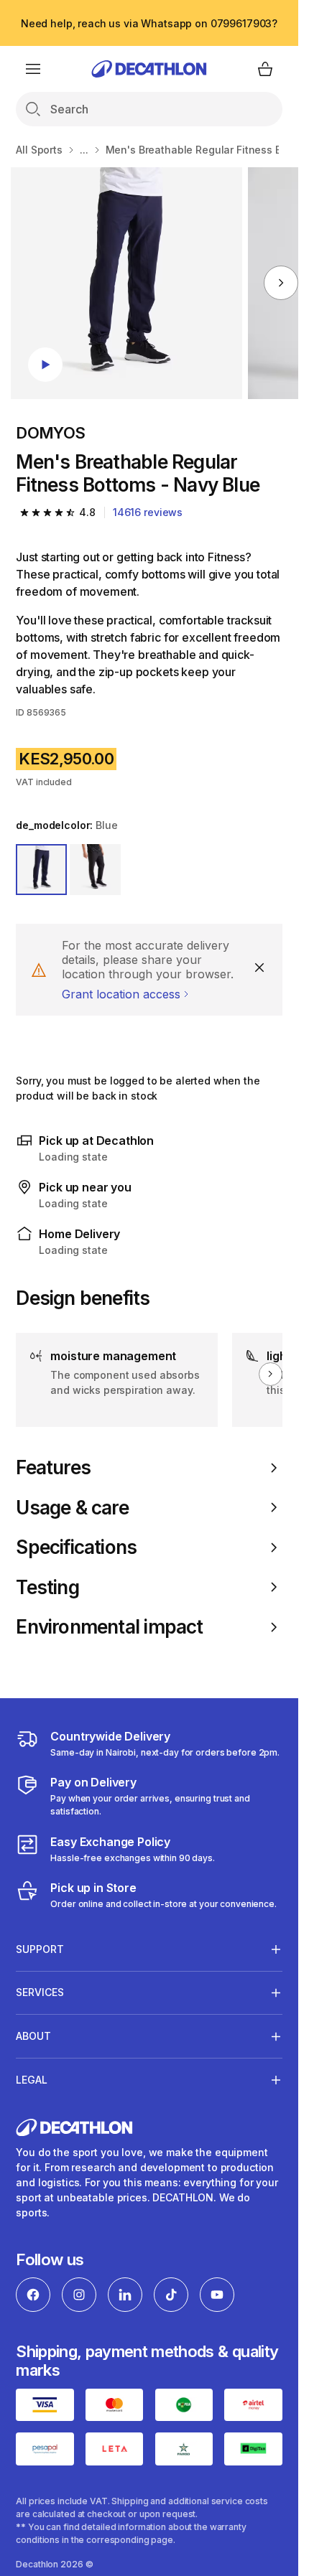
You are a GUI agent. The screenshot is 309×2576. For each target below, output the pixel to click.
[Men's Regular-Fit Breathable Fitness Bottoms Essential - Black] (127, 283)
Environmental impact (109, 1627)
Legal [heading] (32, 2080)
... (84, 150)
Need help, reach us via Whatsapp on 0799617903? (149, 23)
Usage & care (72, 1508)
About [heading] (33, 2036)
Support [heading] (40, 1949)
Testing (47, 1587)
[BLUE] (41, 870)
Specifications (76, 1547)
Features (53, 1467)
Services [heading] (40, 1992)
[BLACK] (95, 870)
